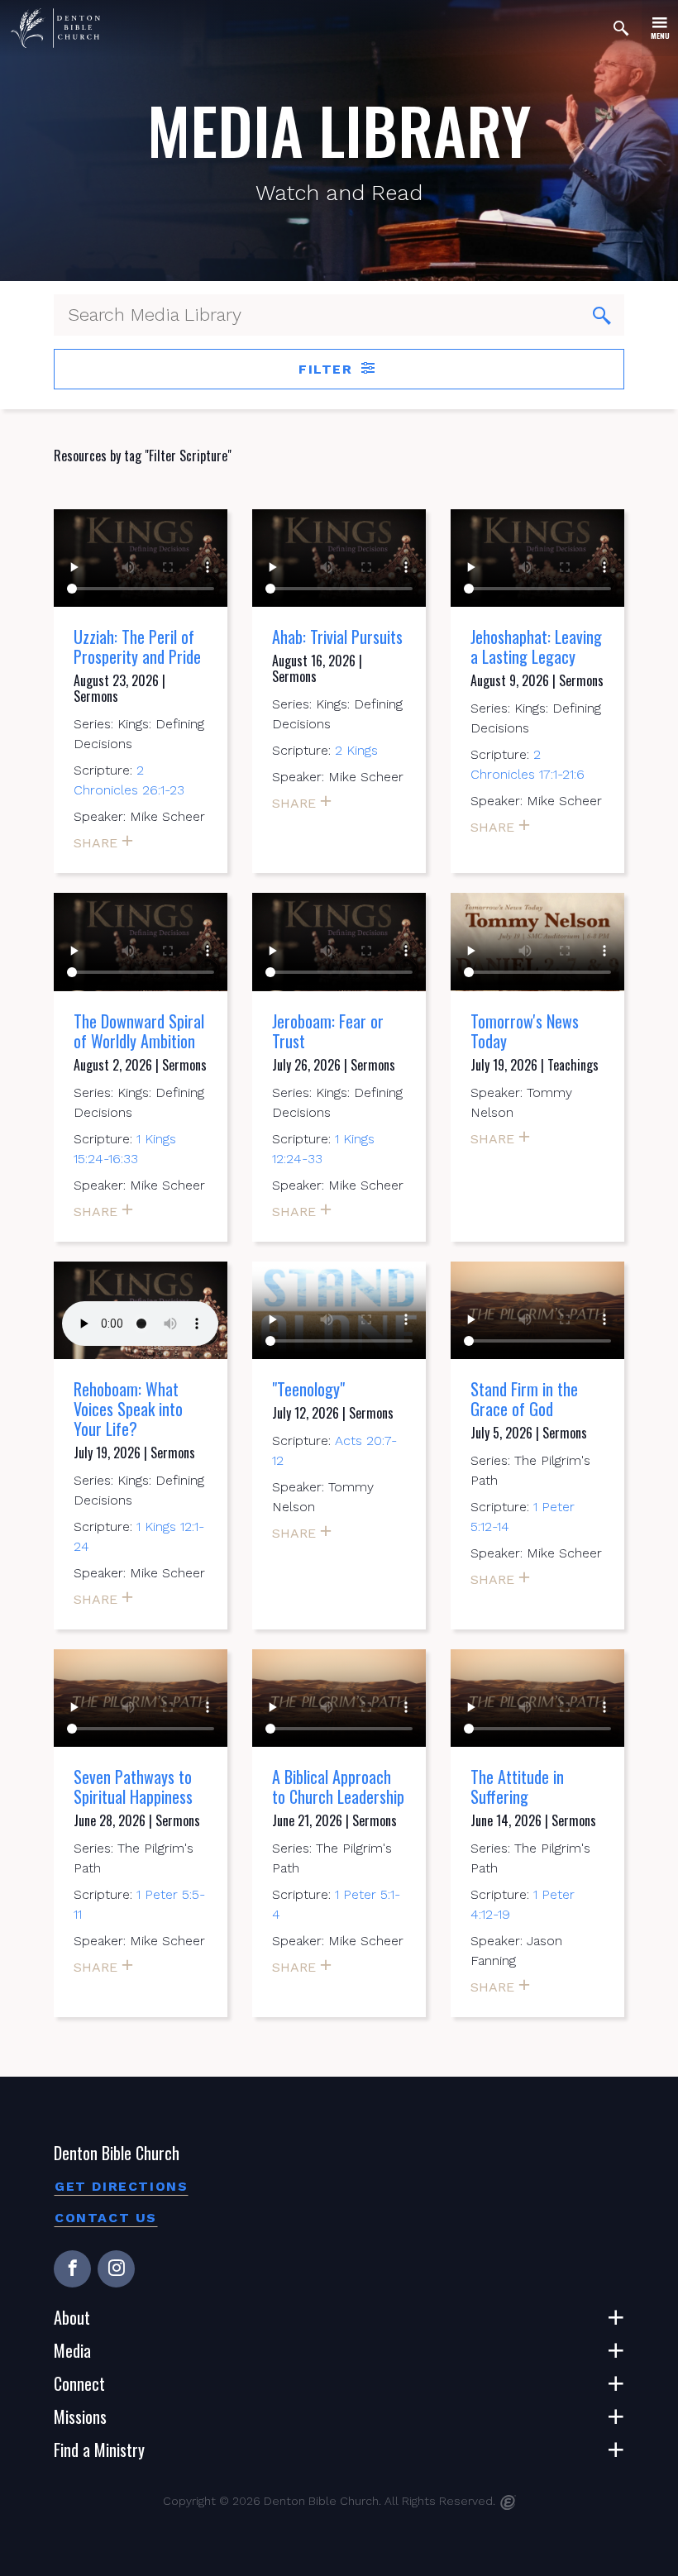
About (72, 2317)
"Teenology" (308, 1389)
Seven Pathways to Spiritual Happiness (133, 1787)
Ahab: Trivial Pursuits (337, 637)
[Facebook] (72, 2269)
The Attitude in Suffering (517, 1787)
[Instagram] (116, 2269)
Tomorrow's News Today (525, 1031)
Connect (79, 2383)
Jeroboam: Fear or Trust (328, 1031)
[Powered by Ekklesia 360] (508, 2502)
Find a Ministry (99, 2450)
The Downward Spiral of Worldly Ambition (139, 1031)
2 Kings (356, 750)
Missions (80, 2416)
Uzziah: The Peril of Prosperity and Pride (137, 646)
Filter (328, 369)
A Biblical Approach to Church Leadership (338, 1787)
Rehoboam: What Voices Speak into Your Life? (128, 1409)
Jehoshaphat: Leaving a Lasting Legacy (536, 646)
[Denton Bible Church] (55, 28)
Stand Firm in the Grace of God (524, 1399)
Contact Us (106, 2218)
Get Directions (121, 2186)
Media (72, 2350)
